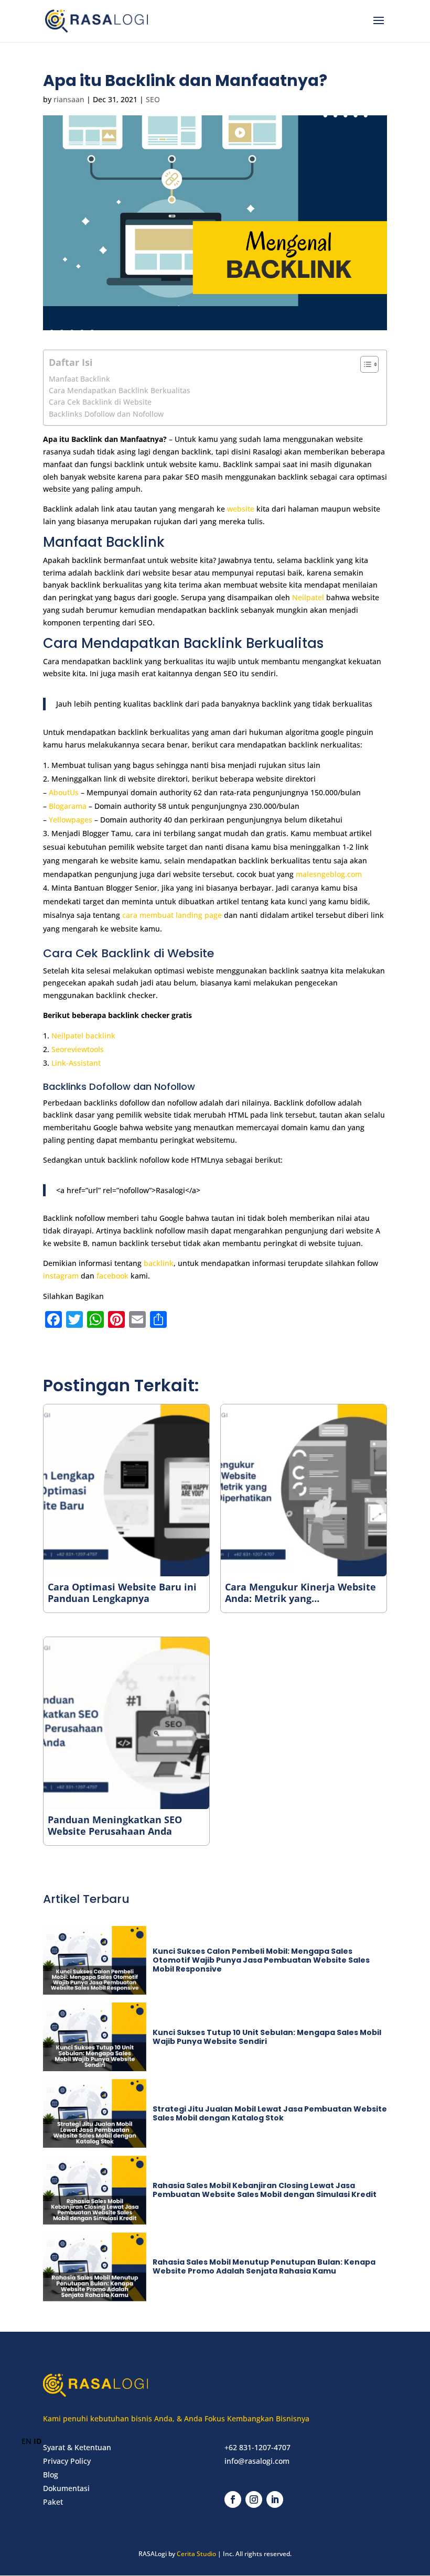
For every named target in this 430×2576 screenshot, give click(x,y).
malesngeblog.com (329, 874)
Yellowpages (71, 820)
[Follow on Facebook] (233, 2499)
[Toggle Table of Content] (364, 364)
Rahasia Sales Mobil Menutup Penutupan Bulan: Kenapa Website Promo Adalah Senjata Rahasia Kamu (264, 2266)
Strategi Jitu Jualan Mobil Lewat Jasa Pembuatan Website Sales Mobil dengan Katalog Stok (270, 2113)
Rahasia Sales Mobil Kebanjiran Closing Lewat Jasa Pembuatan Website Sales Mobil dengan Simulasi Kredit (265, 2190)
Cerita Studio (196, 2554)
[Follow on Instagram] (254, 2499)
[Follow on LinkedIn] (275, 2499)
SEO (153, 99)
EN (26, 2441)
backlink (159, 1263)
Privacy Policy (67, 2461)
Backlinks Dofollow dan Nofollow (106, 414)
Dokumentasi (66, 2488)
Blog (51, 2475)
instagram (61, 1276)
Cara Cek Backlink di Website (100, 402)
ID (37, 2441)
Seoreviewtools (78, 1049)
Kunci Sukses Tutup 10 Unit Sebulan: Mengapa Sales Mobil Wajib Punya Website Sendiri (267, 2037)
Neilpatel (308, 597)
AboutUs (64, 792)
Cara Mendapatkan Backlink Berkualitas (120, 390)
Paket (53, 2502)
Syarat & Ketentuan (77, 2447)
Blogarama (68, 806)
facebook (112, 1276)
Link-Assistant (76, 1063)
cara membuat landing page (172, 915)
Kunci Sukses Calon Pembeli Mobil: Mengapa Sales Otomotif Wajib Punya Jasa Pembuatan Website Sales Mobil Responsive (261, 1960)
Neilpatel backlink (83, 1036)
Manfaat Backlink (79, 379)
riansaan (69, 99)
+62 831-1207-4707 (257, 2447)
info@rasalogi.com (257, 2461)
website (242, 509)
